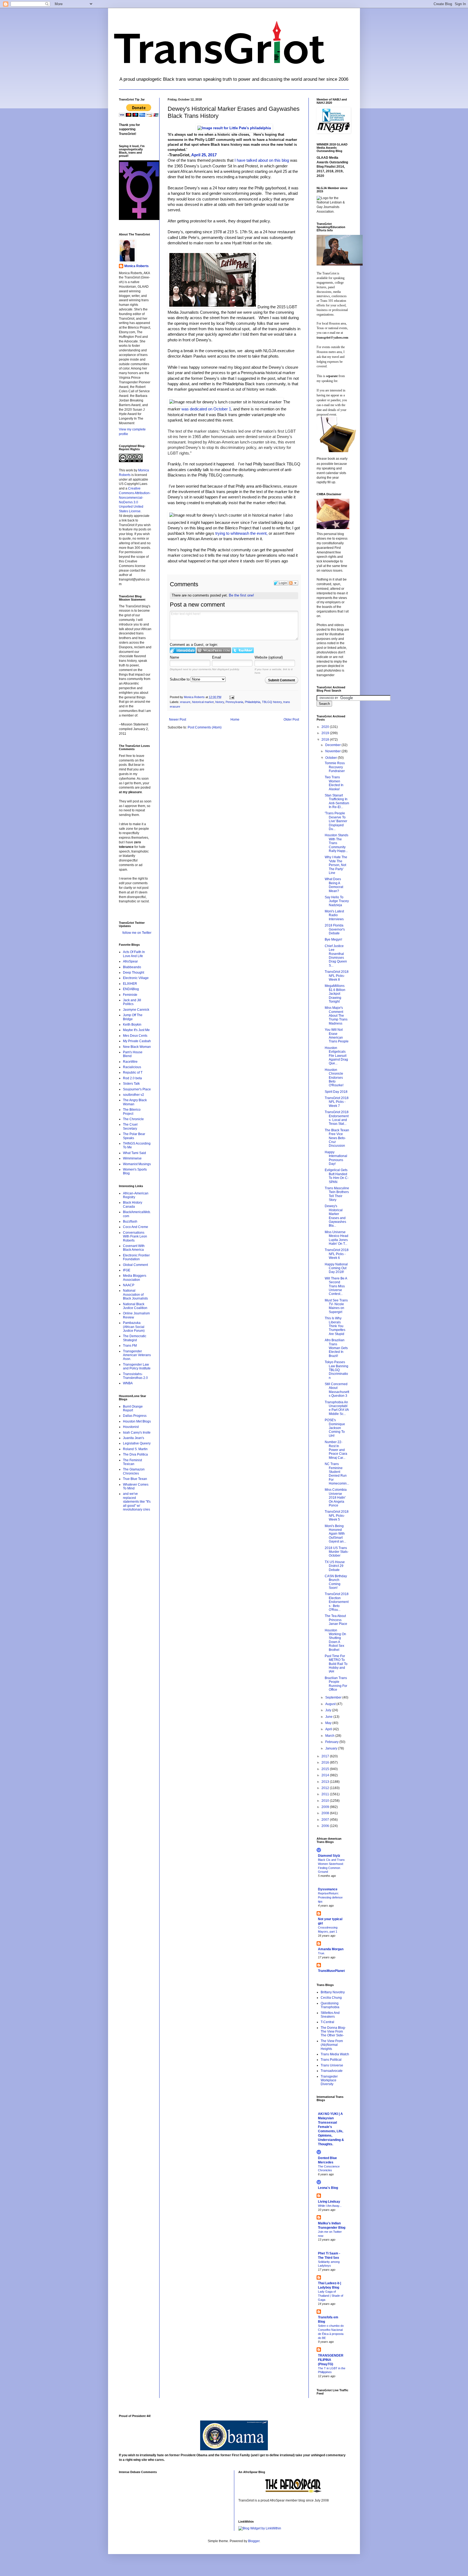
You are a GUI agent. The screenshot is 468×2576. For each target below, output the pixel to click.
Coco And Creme (136, 1227)
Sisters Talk (131, 1084)
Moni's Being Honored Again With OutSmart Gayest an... (335, 1534)
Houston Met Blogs (137, 1421)
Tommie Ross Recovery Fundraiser (335, 767)
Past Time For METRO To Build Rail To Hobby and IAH (336, 1664)
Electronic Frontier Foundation (136, 1257)
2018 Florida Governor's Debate (335, 929)
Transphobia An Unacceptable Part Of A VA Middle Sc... (337, 1408)
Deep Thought (134, 973)
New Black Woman (137, 1047)
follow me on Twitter (137, 933)
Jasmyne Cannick (136, 1010)
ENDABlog (131, 989)
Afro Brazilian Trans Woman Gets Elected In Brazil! (336, 1348)
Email (217, 657)
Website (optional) (269, 657)
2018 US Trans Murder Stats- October (337, 1552)
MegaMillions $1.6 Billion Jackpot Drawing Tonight (335, 994)
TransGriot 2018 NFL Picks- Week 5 (337, 1516)
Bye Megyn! (333, 939)
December (333, 745)
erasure (185, 702)
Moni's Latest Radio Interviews (334, 915)
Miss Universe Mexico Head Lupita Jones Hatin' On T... (337, 1238)
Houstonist (131, 1427)
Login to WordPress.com (214, 650)
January (332, 1748)
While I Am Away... (330, 2206)
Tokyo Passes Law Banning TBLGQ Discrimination (337, 1370)
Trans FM (130, 1346)
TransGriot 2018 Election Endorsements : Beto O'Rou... (337, 1602)
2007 (326, 1820)
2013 (326, 1782)
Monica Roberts (136, 266)
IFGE (127, 1270)
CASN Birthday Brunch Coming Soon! (336, 1582)
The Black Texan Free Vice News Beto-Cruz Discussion (337, 1138)
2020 (326, 727)
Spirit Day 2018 (336, 1092)
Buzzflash (130, 1221)
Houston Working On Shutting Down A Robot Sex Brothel (335, 1640)
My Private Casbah (137, 1041)
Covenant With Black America (134, 1248)
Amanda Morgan (331, 1949)
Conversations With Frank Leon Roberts (135, 1237)
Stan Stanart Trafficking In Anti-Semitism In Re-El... (337, 801)
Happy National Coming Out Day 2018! (336, 1268)
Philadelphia (253, 702)
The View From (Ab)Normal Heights (332, 2045)
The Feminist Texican (132, 1462)
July (329, 1710)
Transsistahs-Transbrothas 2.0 (135, 1376)
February (332, 1742)
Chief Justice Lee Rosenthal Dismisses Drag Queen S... (336, 956)
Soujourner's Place (137, 1089)
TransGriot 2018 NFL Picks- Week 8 (337, 976)
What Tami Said (134, 1153)
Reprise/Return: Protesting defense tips (330, 1897)
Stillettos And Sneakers (330, 2015)
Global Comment (135, 1265)
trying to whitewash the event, (241, 533)
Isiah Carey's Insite (137, 1433)
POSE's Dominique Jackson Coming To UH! (335, 1428)
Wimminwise (132, 1158)
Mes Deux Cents (135, 1036)
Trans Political (331, 2060)
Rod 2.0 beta (132, 1078)
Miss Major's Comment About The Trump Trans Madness (336, 1016)
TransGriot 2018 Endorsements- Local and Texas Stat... (337, 1118)
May (329, 1723)
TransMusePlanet (331, 1971)
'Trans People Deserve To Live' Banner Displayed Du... (336, 821)
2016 (326, 1762)
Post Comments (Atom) (205, 727)
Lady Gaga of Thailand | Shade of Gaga (331, 2296)
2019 (326, 733)
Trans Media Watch (335, 2054)
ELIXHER (130, 984)
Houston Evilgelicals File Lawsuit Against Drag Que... (336, 1056)
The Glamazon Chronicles (134, 1471)
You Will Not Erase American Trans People (337, 1036)
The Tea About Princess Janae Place (336, 1620)
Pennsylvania (234, 702)
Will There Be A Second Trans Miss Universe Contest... (336, 1286)
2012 (326, 1788)
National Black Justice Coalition (135, 1306)
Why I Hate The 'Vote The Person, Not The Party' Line (336, 865)
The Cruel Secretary (130, 1126)
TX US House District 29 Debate (335, 1566)
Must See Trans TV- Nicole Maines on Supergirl (336, 1306)
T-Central (327, 2022)
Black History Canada (133, 1204)
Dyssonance (328, 1889)
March (330, 1736)
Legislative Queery (137, 1443)
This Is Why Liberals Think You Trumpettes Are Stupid (335, 1326)
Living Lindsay (329, 2202)
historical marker (203, 702)
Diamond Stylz (329, 1856)
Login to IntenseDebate (183, 650)
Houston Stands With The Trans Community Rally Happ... (337, 843)
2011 (326, 1794)
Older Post (291, 720)
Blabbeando (132, 967)
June (329, 1717)
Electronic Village (136, 978)
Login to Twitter (243, 650)
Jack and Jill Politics (132, 1002)
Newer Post (178, 720)
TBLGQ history (272, 702)
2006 (326, 1826)
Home (235, 720)
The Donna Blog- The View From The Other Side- (333, 2032)
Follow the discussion (293, 583)
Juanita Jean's (134, 1438)
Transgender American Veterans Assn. (137, 1355)
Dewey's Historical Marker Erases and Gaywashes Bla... (335, 1216)
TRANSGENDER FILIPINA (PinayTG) (331, 2360)
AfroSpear (130, 961)
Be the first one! (241, 595)
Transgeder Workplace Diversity (329, 2080)
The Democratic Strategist (135, 1338)
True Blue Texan (135, 1479)
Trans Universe (332, 2065)
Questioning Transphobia (330, 2005)
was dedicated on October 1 (206, 409)
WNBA (128, 1383)
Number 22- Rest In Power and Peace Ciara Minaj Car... (336, 1450)
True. (321, 1953)
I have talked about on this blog (262, 160)
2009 (326, 1807)
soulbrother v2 (134, 1095)
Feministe (130, 995)
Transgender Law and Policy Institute (137, 1366)
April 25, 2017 (204, 155)
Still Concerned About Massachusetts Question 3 (337, 1390)
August (331, 1704)
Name (174, 657)
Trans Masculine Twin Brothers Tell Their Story (337, 1194)
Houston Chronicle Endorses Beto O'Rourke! (334, 1078)
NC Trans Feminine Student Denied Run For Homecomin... (337, 1474)
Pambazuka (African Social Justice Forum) (134, 1327)
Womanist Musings (137, 1164)
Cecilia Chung (331, 1998)
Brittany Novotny (333, 1992)
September (334, 1697)
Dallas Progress (135, 1416)
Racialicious (132, 1067)
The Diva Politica (135, 1454)
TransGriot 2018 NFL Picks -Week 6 (337, 1254)
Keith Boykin (132, 1025)
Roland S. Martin (135, 1449)
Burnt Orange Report (133, 1408)
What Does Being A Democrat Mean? (334, 885)
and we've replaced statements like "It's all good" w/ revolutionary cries (137, 1502)
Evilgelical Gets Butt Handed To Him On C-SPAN (337, 1176)
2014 (326, 1775)
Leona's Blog (328, 2188)
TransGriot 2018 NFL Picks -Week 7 (337, 1102)
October (331, 758)
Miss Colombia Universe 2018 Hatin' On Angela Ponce (336, 1498)
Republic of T (133, 1072)
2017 (326, 1756)
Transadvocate (332, 2071)
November (333, 751)
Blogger (254, 2541)
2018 (326, 740)
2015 (326, 1769)
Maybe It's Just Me (136, 1030)
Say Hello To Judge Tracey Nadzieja (337, 901)
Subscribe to (180, 679)
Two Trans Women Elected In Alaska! (334, 783)
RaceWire (130, 1062)
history (220, 702)
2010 (326, 1801)
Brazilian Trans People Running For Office (336, 1684)
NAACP (129, 1285)
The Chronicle (133, 1119)
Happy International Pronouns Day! (336, 1158)
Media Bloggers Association (135, 1278)
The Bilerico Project (132, 1112)
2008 (326, 1813)
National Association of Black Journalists (135, 1295)
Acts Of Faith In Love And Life (134, 954)
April (329, 1729)
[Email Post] (232, 697)
